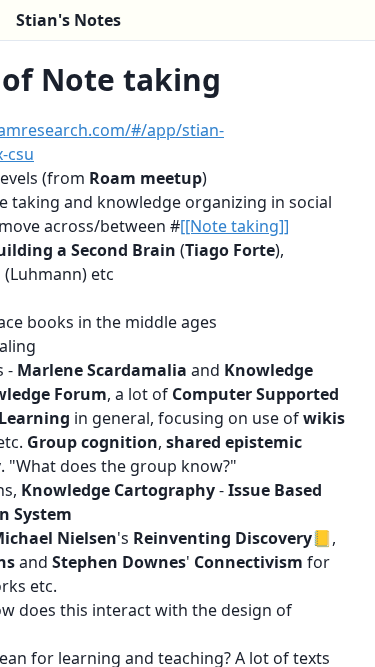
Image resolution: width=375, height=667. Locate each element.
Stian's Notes (68, 20)
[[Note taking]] (234, 226)
